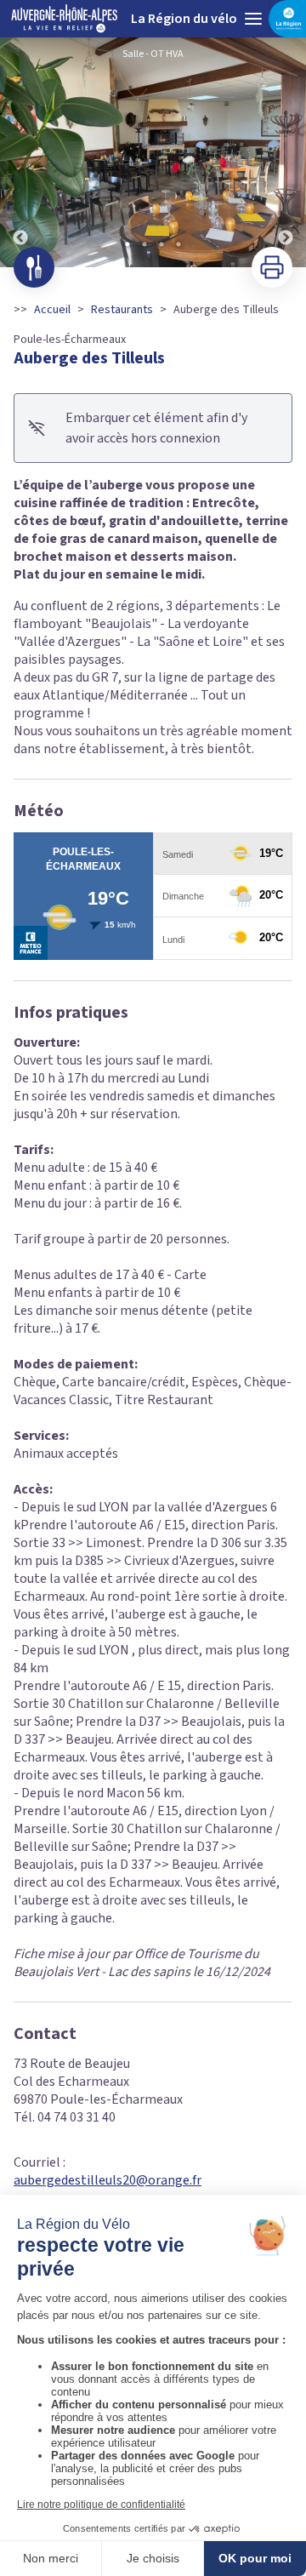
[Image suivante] (286, 152)
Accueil (52, 310)
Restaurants (122, 310)
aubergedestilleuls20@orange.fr (108, 2180)
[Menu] (253, 19)
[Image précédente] (20, 152)
